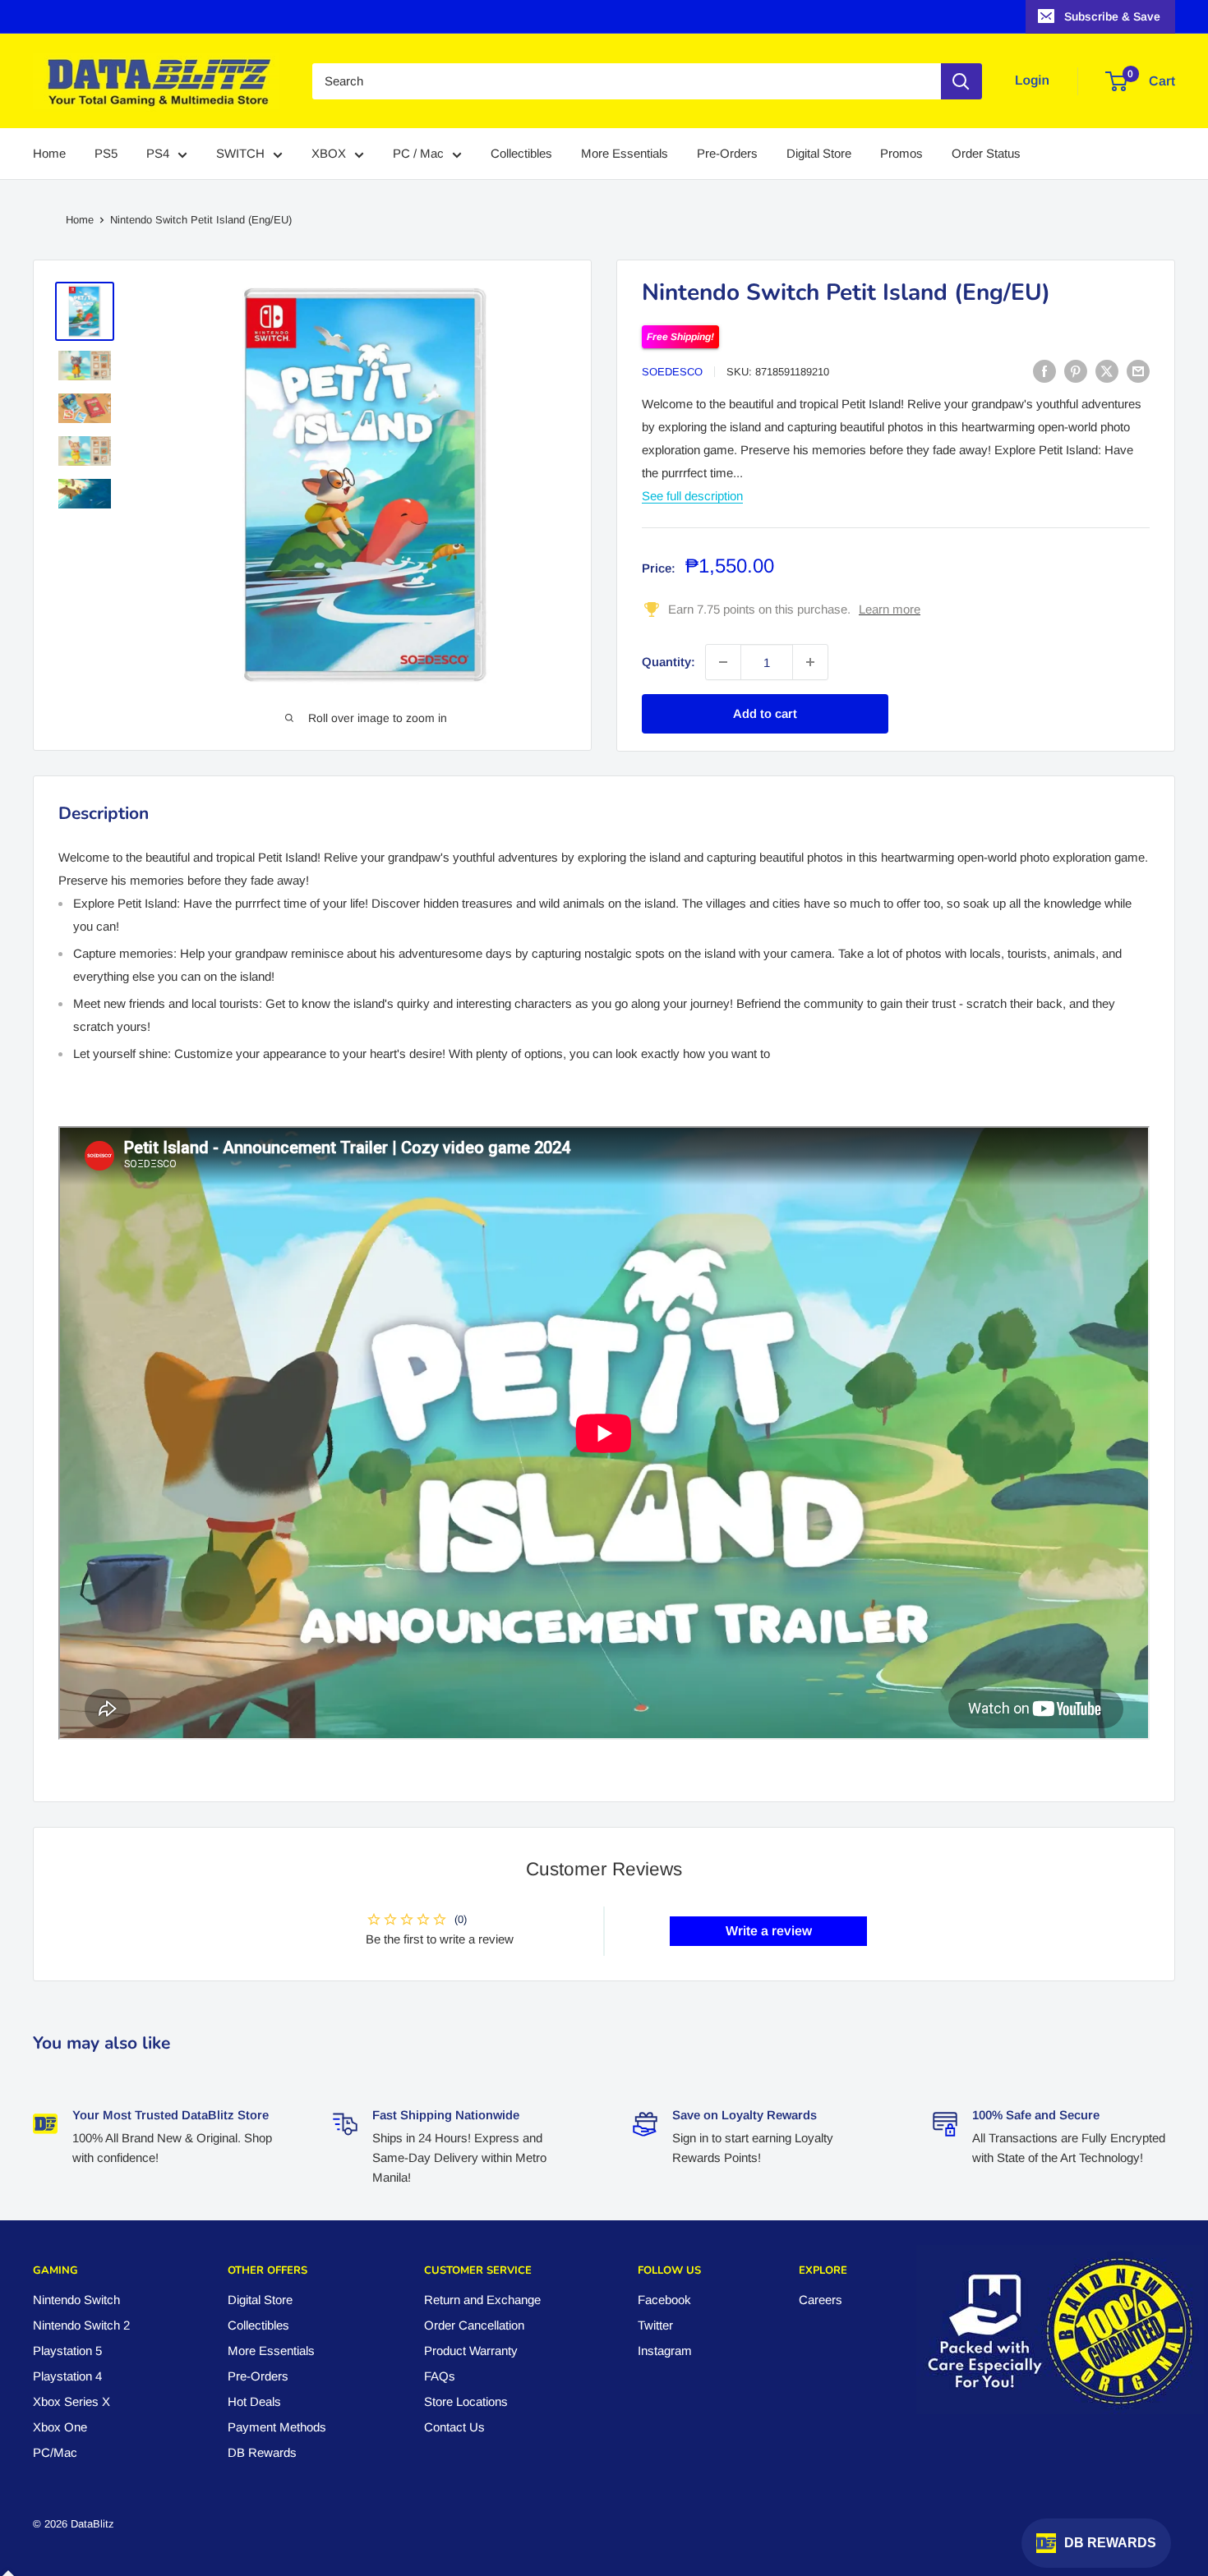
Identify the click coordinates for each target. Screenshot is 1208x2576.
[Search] (961, 81)
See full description (692, 496)
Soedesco (672, 372)
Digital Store (819, 154)
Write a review (769, 1931)
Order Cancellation (474, 2325)
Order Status (986, 154)
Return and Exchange (482, 2300)
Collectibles (521, 154)
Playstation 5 (67, 2351)
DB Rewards (262, 2452)
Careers (821, 2300)
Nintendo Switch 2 (81, 2325)
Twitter (655, 2325)
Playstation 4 (67, 2376)
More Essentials (625, 154)
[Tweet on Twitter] (1107, 371)
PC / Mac (418, 154)
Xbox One (60, 2427)
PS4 (158, 154)
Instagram (665, 2351)
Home (49, 154)
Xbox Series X (71, 2401)
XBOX (329, 154)
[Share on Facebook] (1044, 371)
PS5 (106, 154)
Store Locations (466, 2401)
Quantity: (669, 662)
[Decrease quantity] (723, 662)
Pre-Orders (727, 154)
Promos (901, 154)
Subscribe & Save (1112, 16)
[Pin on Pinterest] (1076, 371)
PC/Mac (55, 2452)
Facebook (664, 2300)
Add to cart (765, 713)
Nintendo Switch (76, 2300)
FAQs (440, 2376)
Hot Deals (254, 2401)
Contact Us (454, 2427)
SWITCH (240, 154)
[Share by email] (1138, 371)
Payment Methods (277, 2427)
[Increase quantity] (810, 662)
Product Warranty (471, 2351)
